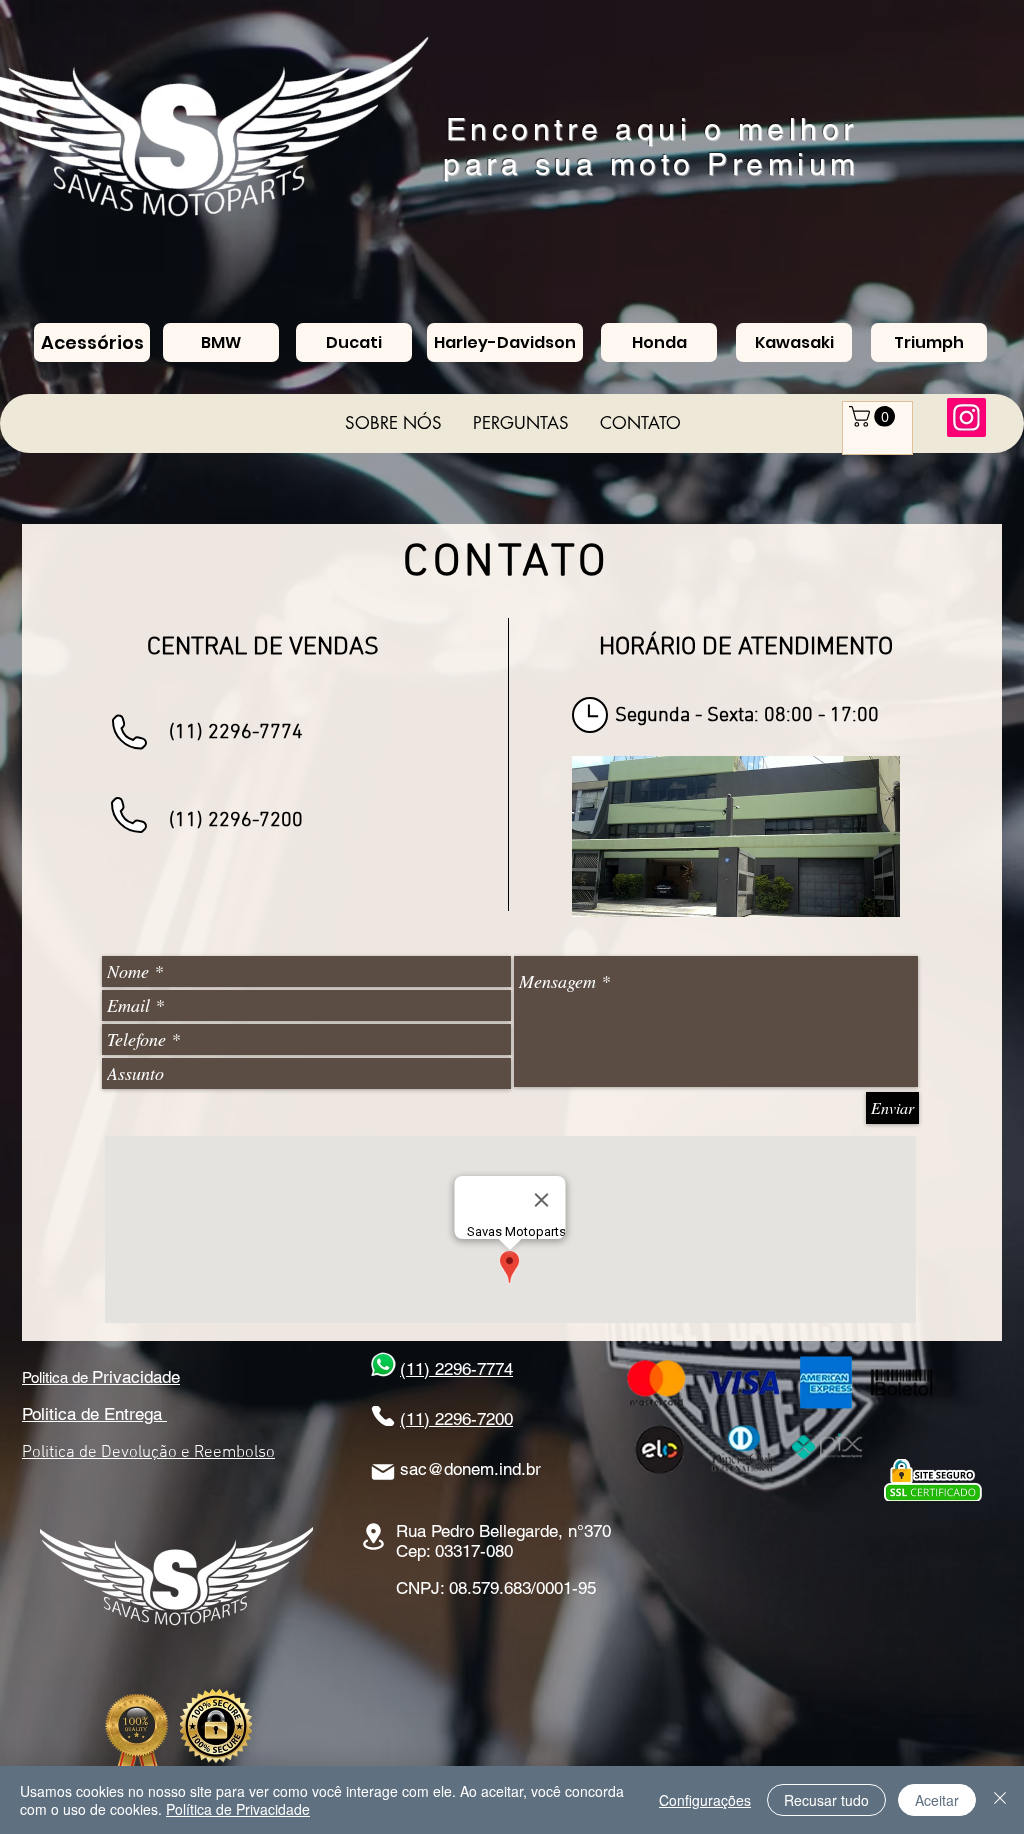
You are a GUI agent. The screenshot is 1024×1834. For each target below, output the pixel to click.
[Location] (373, 1536)
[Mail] (383, 1472)
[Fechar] (1000, 1800)
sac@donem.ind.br (470, 1469)
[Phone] (383, 1416)
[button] (874, 416)
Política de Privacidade (238, 1809)
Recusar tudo (826, 1800)
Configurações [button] (705, 1800)
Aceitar (937, 1800)
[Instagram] (966, 417)
